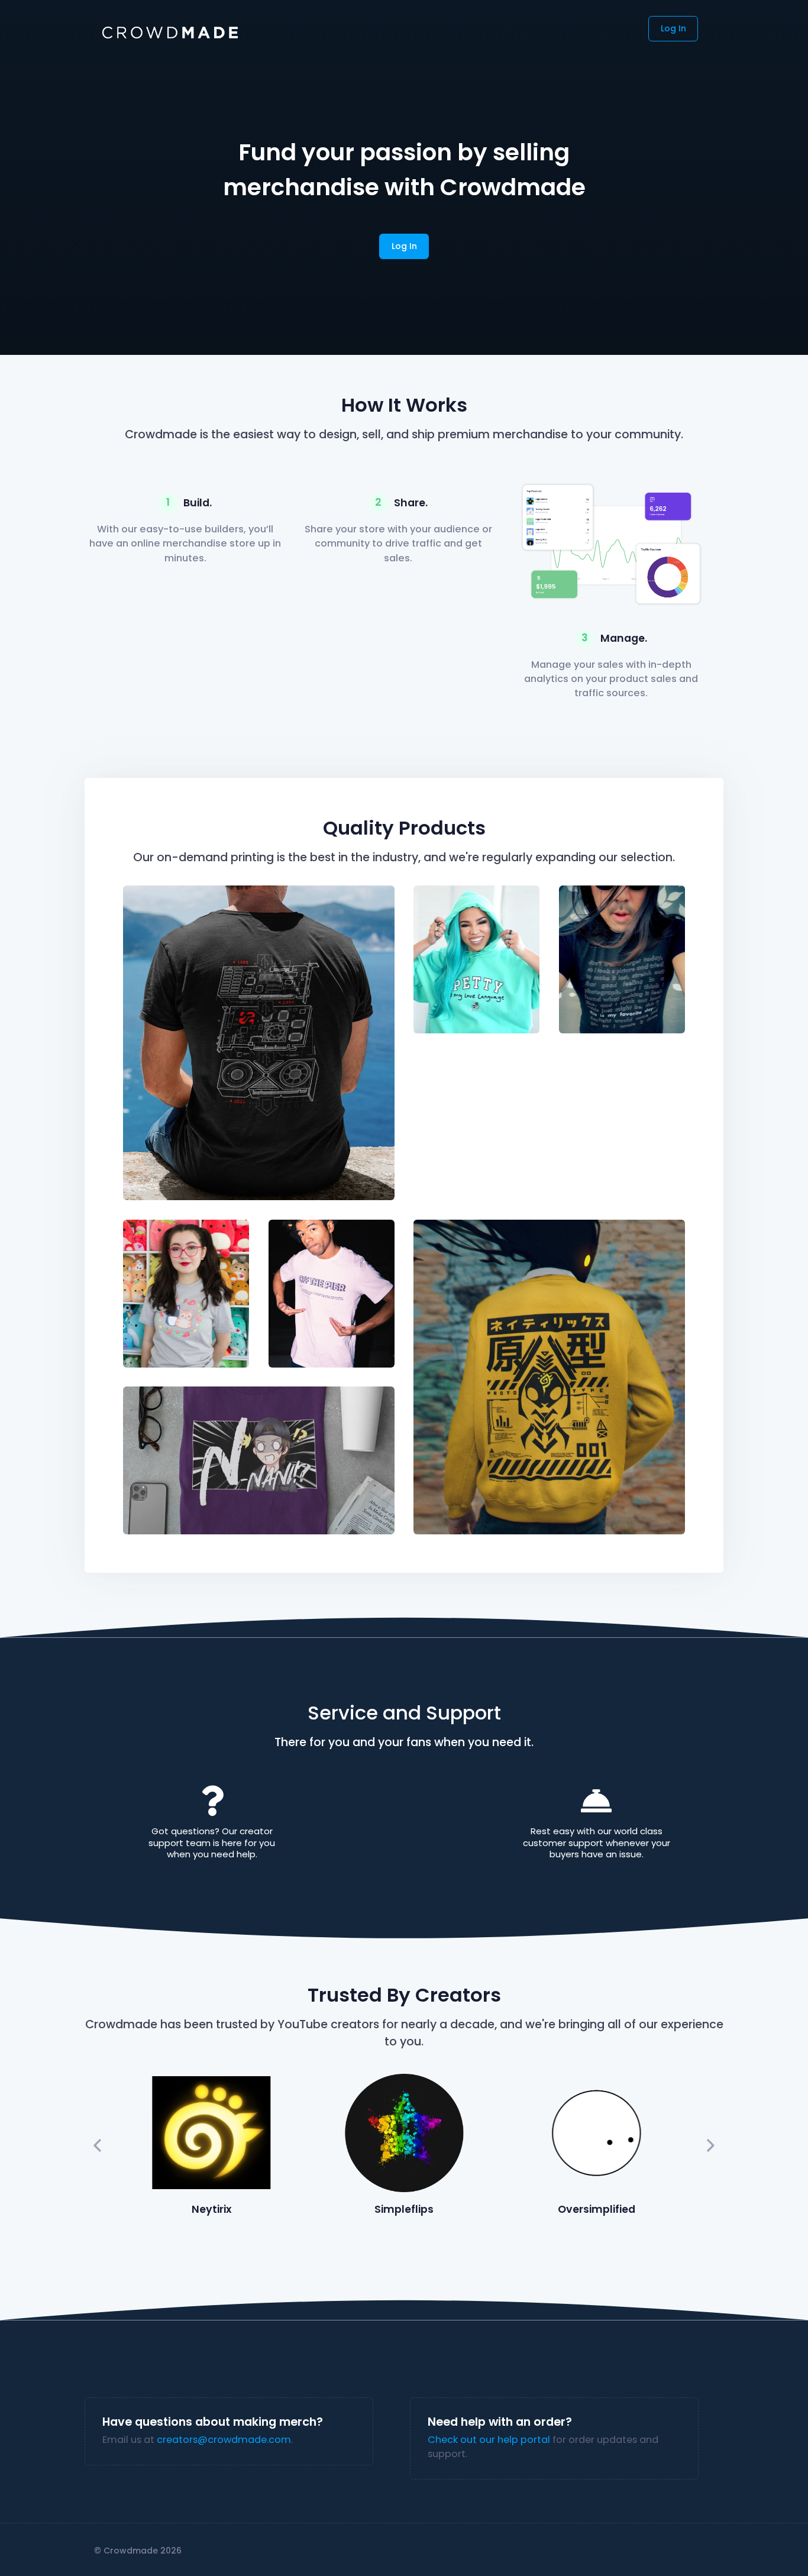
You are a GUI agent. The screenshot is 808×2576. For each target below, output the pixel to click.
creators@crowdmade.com (224, 2440)
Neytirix (211, 2209)
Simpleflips (404, 2209)
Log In (673, 28)
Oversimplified (597, 2209)
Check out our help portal (489, 2440)
